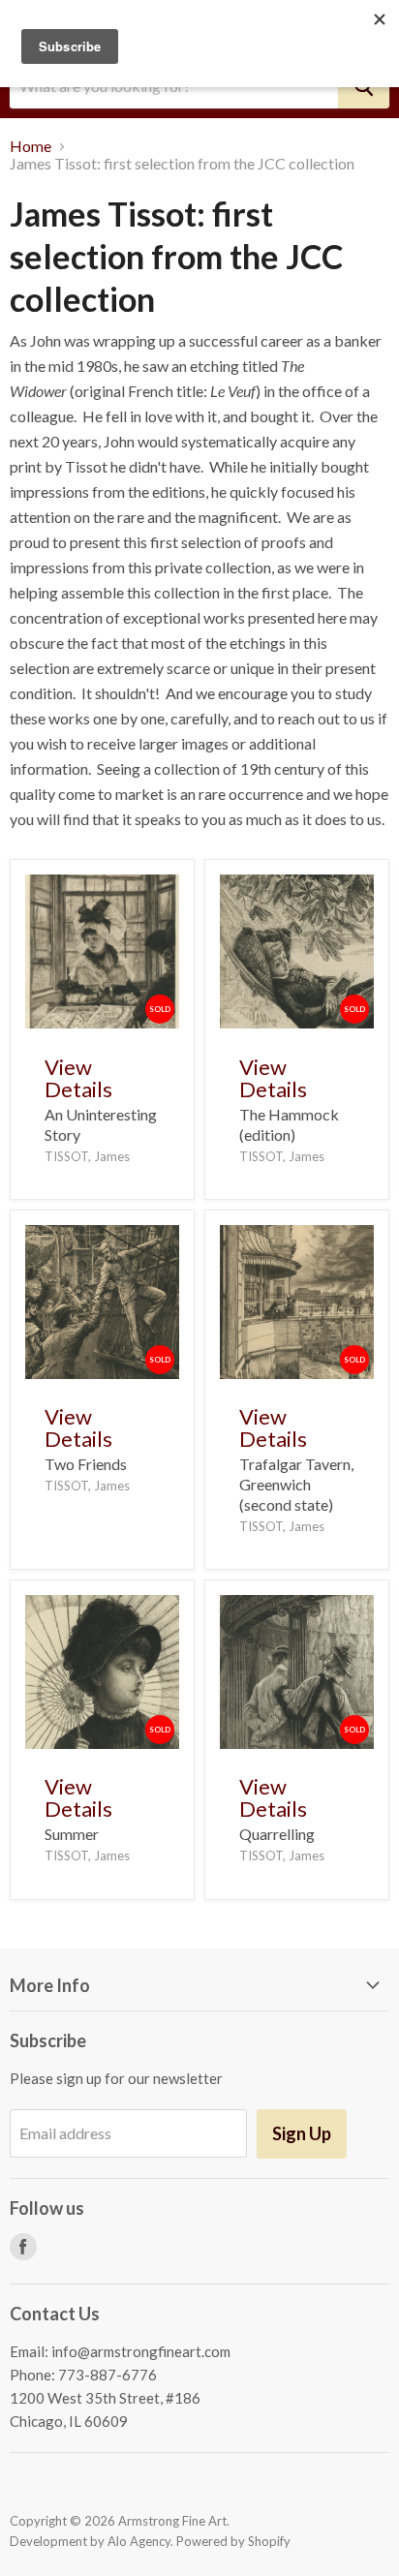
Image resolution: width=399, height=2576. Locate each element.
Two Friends (86, 1464)
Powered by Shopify (233, 2541)
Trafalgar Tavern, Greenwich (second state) (296, 1484)
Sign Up (302, 2133)
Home (31, 146)
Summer (72, 1834)
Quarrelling (277, 1834)
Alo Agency (139, 2541)
